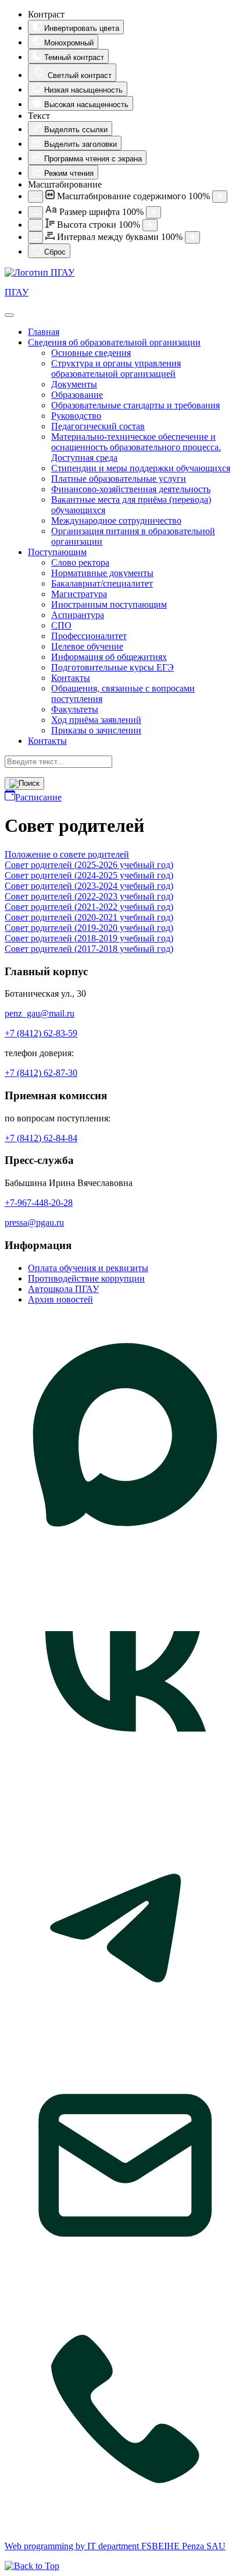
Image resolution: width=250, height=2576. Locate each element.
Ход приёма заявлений (96, 720)
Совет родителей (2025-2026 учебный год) (89, 865)
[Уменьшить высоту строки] (35, 225)
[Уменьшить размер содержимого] (35, 197)
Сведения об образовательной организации (114, 342)
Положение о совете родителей (67, 854)
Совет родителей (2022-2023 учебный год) (89, 896)
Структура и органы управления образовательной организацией (116, 368)
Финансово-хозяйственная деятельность (131, 489)
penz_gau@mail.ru (40, 1013)
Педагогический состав (98, 426)
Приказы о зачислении (96, 730)
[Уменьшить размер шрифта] (35, 212)
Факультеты (75, 709)
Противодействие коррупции (86, 1278)
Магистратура (79, 594)
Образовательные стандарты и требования (135, 405)
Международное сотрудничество (116, 521)
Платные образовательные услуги (119, 479)
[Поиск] (24, 784)
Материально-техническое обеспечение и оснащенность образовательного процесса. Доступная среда (136, 447)
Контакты (71, 678)
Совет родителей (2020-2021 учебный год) (89, 917)
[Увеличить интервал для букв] (192, 237)
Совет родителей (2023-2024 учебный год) (89, 886)
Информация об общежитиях (109, 657)
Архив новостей (60, 1299)
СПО (61, 625)
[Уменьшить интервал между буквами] (35, 237)
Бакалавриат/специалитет (102, 583)
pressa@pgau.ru (34, 1222)
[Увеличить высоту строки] (150, 225)
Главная (44, 332)
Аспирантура (78, 615)
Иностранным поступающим (109, 604)
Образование (77, 395)
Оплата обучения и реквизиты (88, 1268)
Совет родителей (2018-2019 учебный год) (89, 938)
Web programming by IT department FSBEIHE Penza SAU (115, 2546)
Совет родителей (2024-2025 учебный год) (89, 875)
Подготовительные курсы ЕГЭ (112, 667)
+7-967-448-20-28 (39, 1203)
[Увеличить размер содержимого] (220, 197)
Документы (74, 384)
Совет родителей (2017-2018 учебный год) (89, 949)
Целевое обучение (87, 646)
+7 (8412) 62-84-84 (41, 1138)
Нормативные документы (102, 573)
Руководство (76, 416)
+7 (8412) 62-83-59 (41, 1033)
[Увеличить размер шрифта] (153, 212)
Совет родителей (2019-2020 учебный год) (89, 928)
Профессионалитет (89, 636)
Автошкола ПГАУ (63, 1289)
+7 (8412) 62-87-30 (41, 1073)
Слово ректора (80, 562)
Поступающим (57, 552)
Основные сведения (91, 353)
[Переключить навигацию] (9, 315)
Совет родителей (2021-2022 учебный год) (89, 907)
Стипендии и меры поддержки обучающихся (141, 468)
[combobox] (58, 762)
